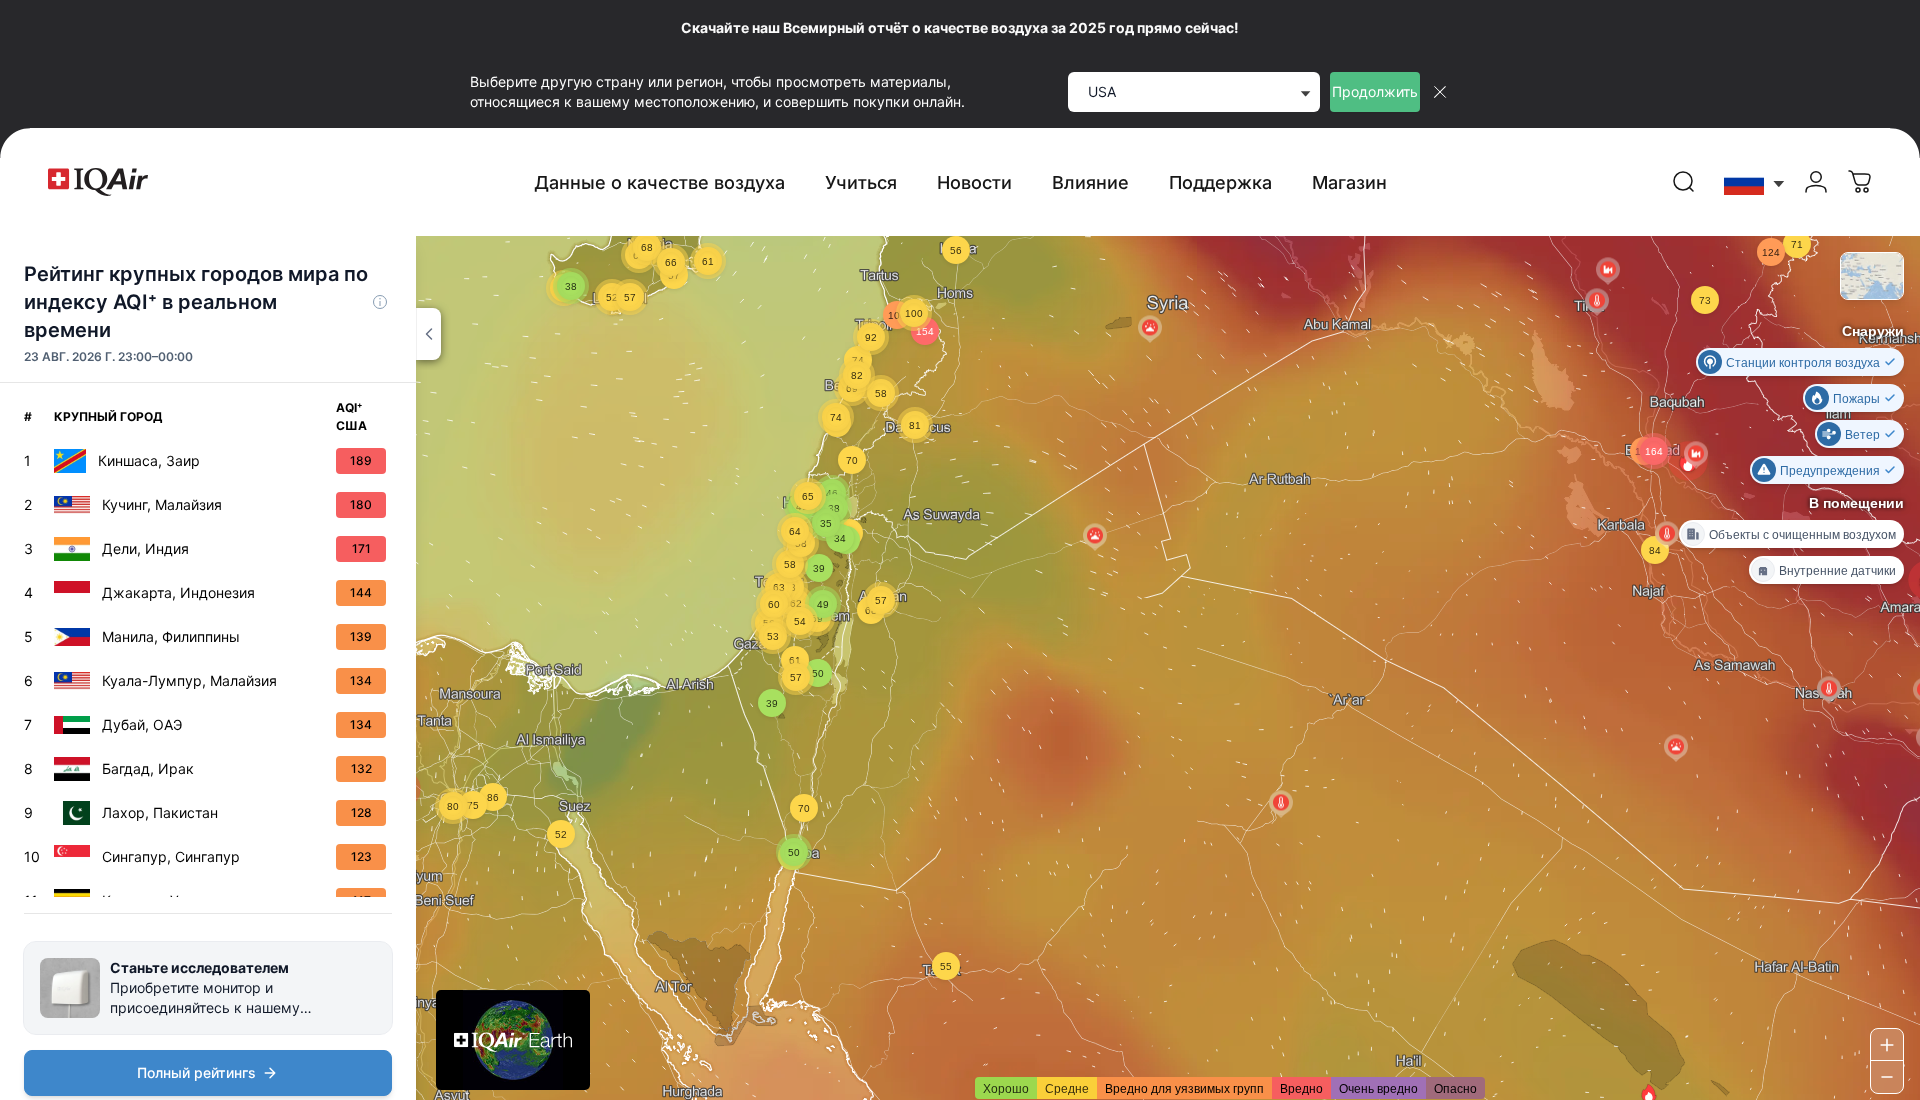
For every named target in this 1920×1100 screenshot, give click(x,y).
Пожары (1856, 397)
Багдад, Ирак (148, 768)
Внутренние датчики (1837, 569)
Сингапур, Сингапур (171, 856)
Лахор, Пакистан (160, 812)
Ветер (1862, 433)
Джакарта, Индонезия (178, 592)
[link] (1684, 182)
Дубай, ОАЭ (142, 724)
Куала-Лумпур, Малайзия (189, 680)
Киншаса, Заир (149, 460)
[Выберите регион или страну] (1755, 182)
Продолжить (1375, 91)
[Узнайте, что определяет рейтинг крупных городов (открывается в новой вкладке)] (380, 302)
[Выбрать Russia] (1755, 182)
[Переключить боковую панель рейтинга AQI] (428, 334)
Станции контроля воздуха (1803, 361)
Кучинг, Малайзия (162, 504)
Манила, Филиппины (171, 636)
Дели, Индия (145, 548)
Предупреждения (1830, 469)
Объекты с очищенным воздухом (1802, 533)
